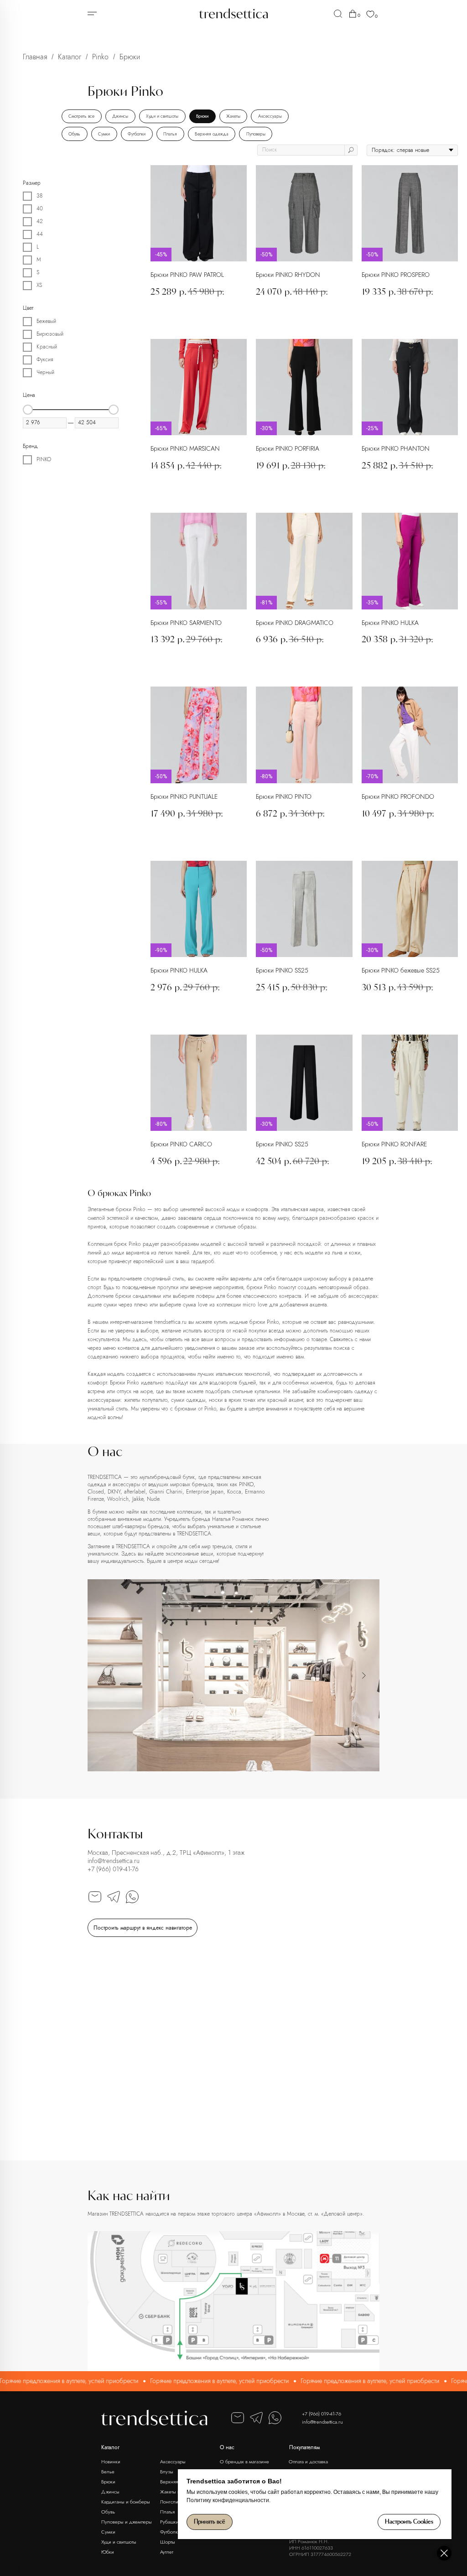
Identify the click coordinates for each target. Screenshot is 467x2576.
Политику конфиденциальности (228, 2500)
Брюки (202, 116)
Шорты (168, 2542)
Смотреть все (81, 116)
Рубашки (169, 2522)
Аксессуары (270, 116)
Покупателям (304, 2447)
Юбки (108, 2552)
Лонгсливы (172, 2502)
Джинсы (120, 116)
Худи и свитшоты (162, 116)
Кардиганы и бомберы (126, 2502)
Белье (108, 2472)
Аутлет (167, 2552)
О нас (227, 2447)
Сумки (104, 134)
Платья (170, 134)
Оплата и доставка (308, 2462)
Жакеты (233, 116)
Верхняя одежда (212, 134)
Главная (35, 57)
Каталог (70, 57)
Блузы (167, 2472)
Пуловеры (256, 134)
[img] (338, 14)
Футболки (137, 134)
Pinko (100, 57)
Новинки (111, 2462)
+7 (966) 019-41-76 (113, 1869)
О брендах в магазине (244, 2462)
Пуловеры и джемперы (127, 2522)
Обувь (74, 134)
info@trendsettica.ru (114, 1861)
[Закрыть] (444, 2553)
